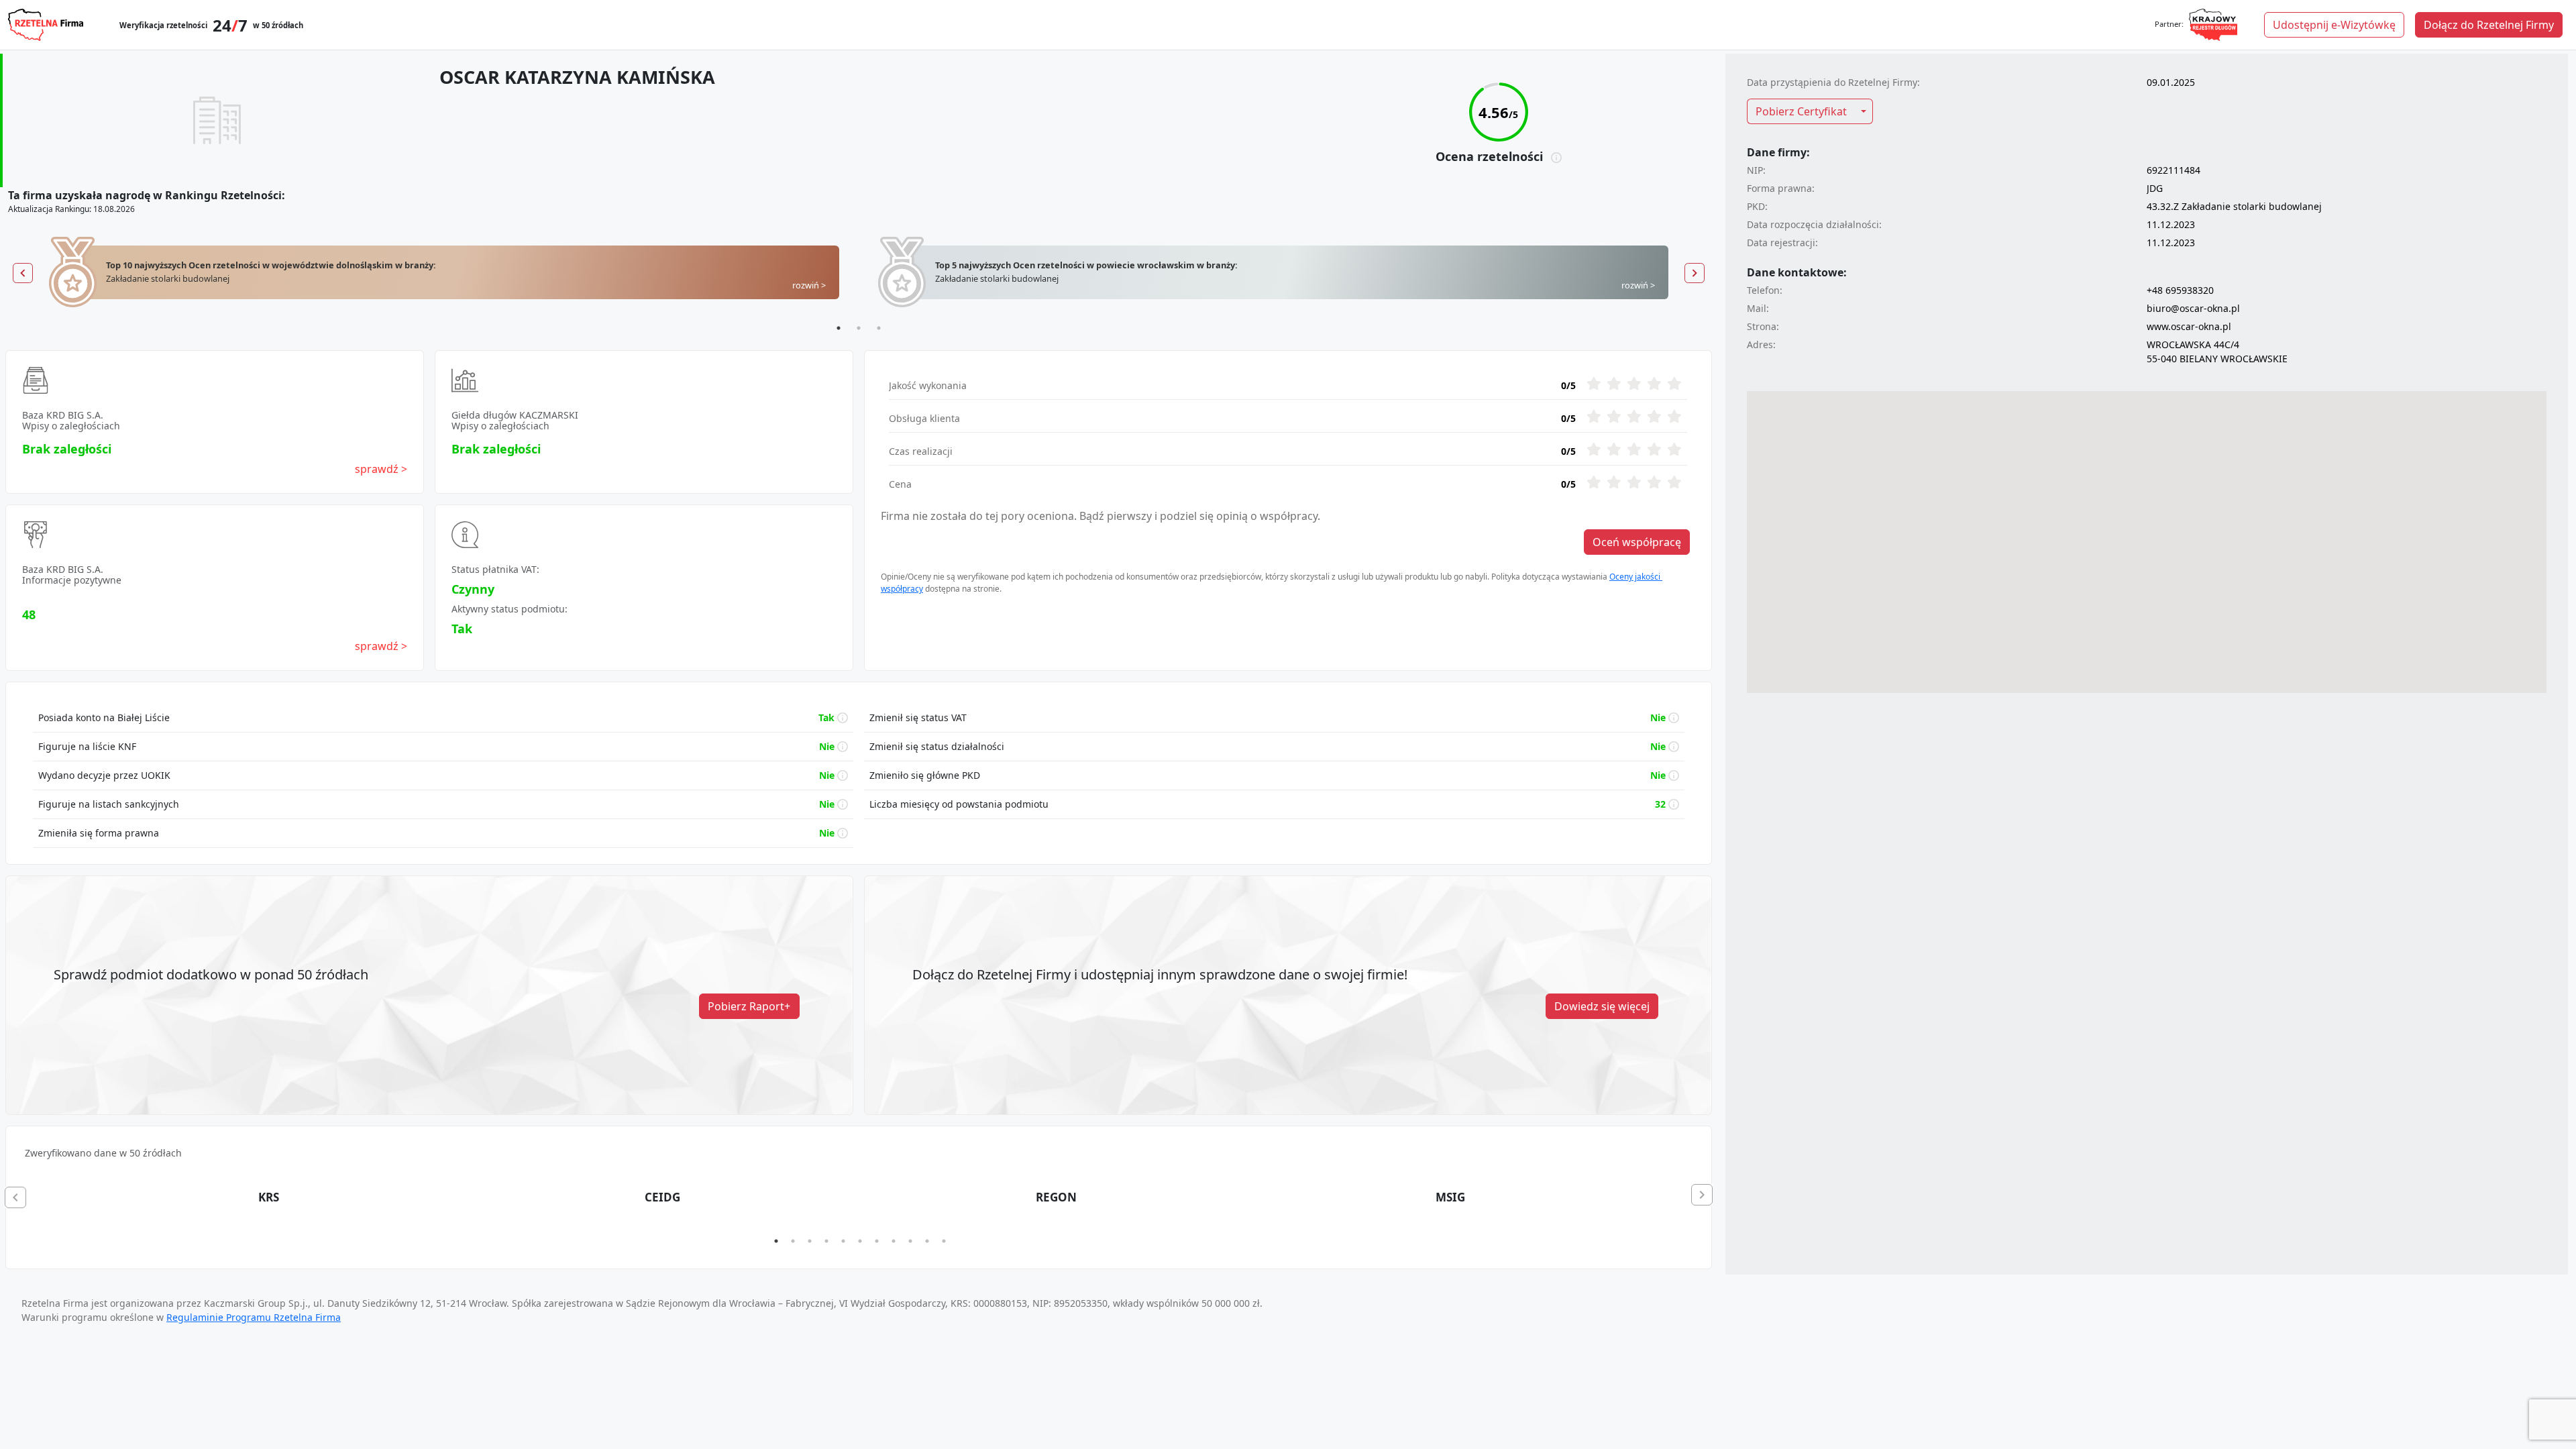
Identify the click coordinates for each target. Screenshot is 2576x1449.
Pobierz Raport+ (749, 1006)
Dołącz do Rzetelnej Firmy (2489, 25)
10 (927, 1241)
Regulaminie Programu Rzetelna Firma (254, 1317)
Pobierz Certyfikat (1801, 111)
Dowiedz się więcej (1602, 1006)
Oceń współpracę (1637, 542)
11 (944, 1241)
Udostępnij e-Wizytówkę (2334, 25)
